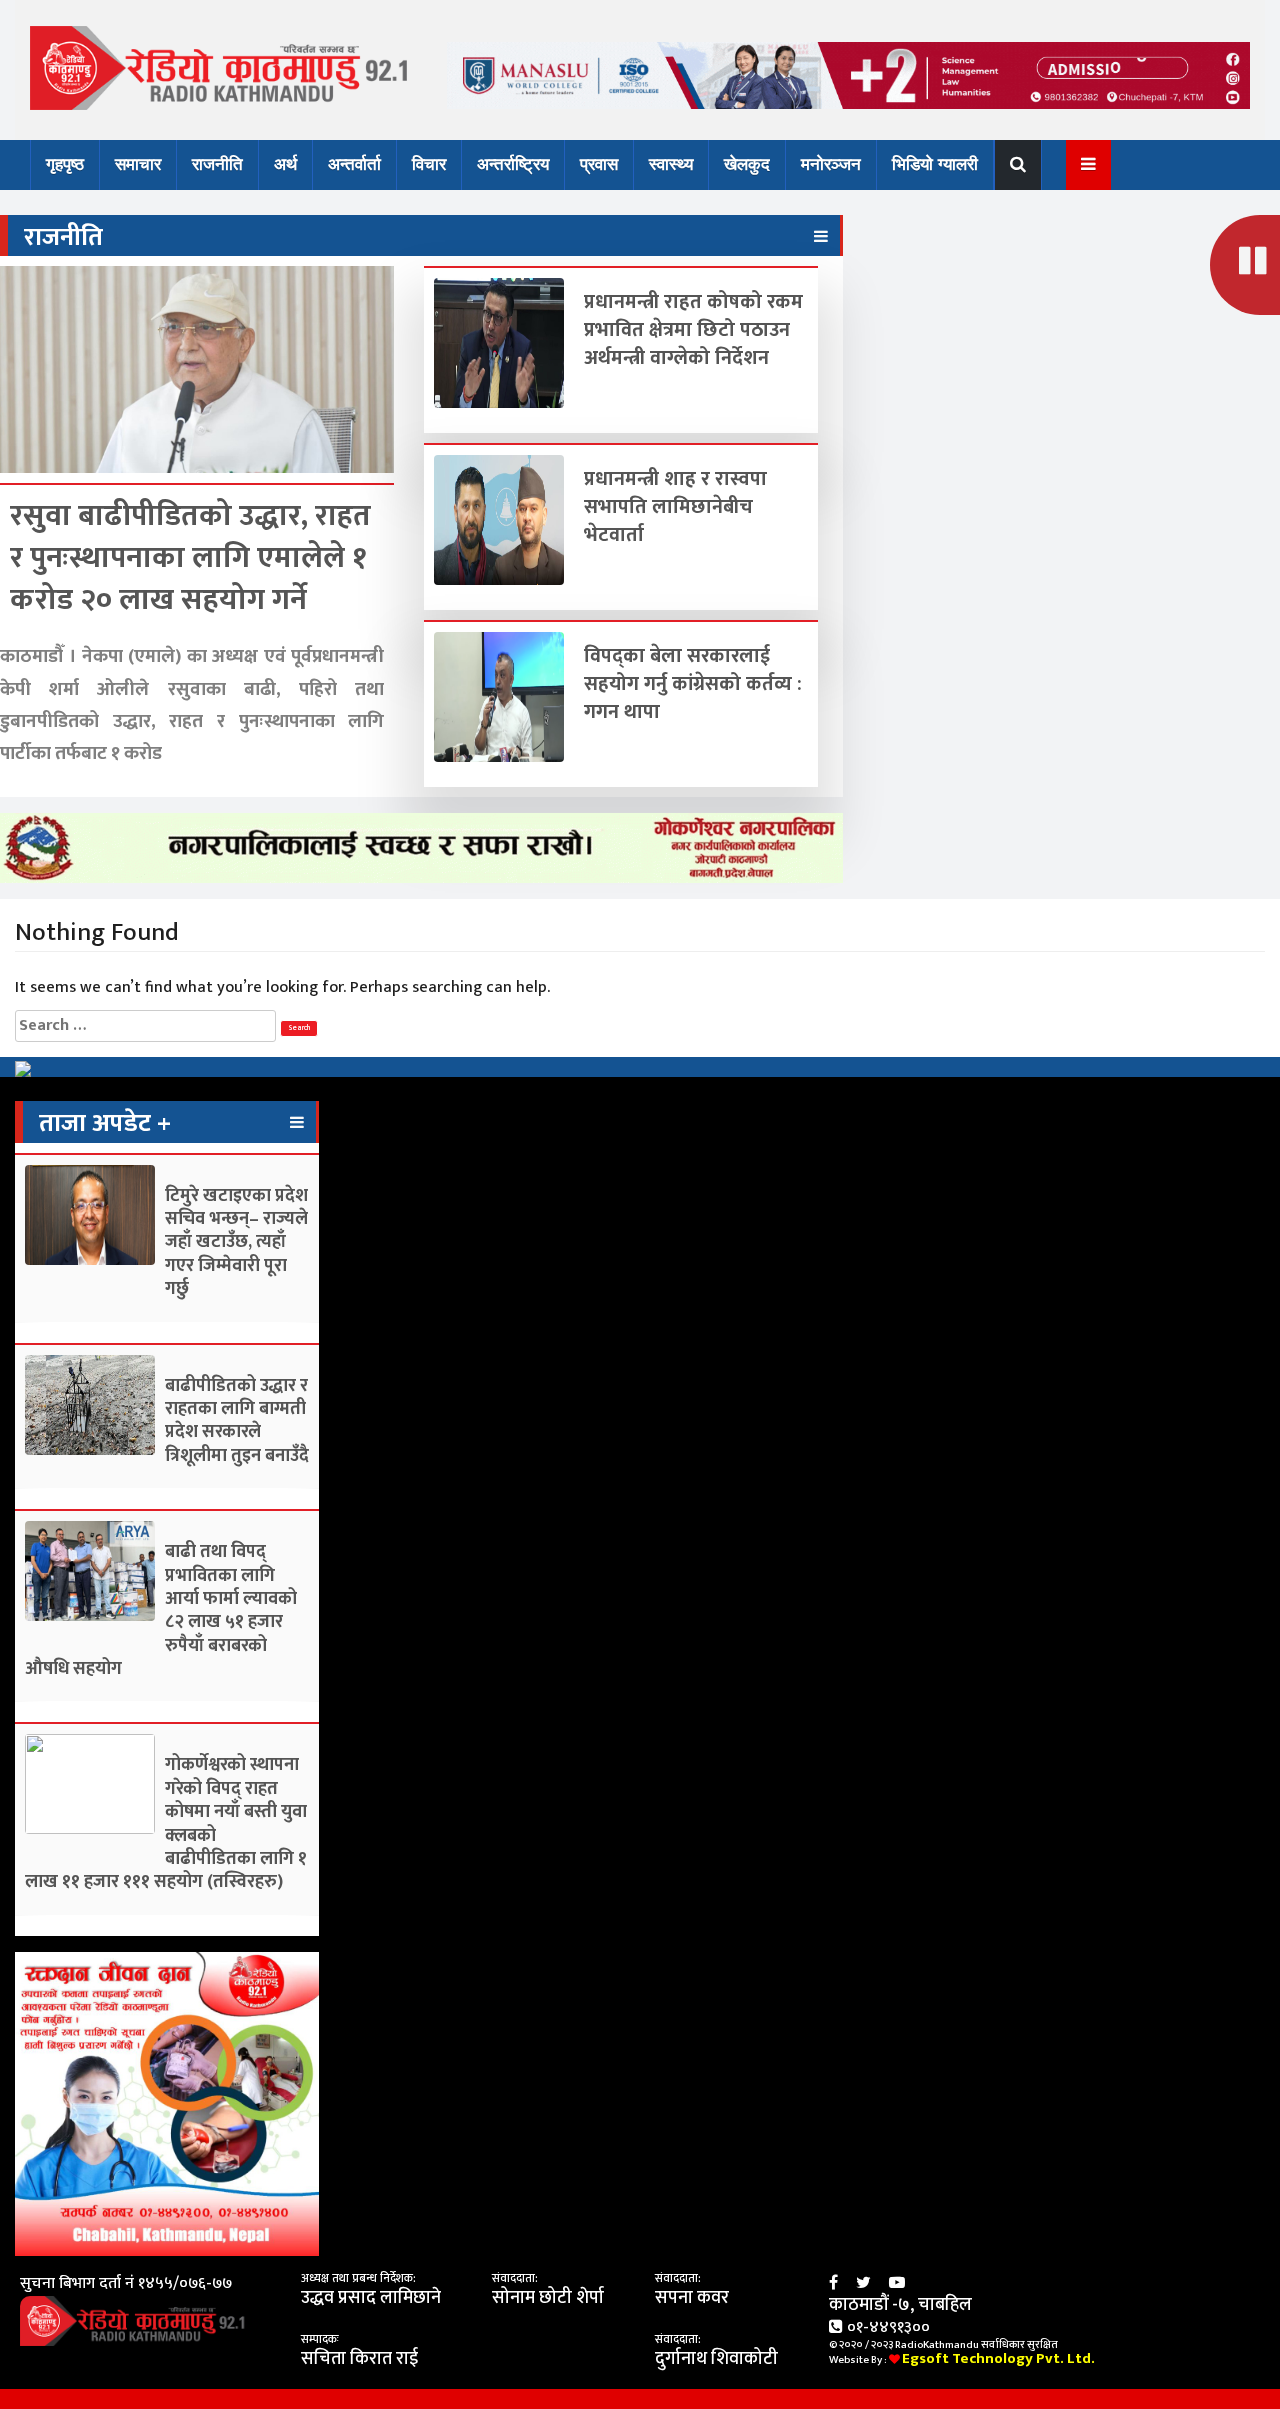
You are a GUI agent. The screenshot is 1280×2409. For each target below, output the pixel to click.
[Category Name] (821, 236)
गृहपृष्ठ (65, 164)
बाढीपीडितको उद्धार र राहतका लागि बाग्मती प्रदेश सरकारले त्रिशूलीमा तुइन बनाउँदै (237, 1421)
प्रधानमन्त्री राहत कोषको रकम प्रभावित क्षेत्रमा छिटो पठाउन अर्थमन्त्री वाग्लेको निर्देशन (693, 330)
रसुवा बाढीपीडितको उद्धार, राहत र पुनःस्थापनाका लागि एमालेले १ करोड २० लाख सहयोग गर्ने (190, 558)
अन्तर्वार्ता (354, 164)
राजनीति (217, 164)
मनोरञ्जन (831, 164)
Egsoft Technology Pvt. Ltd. (998, 2358)
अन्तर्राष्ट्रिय (513, 164)
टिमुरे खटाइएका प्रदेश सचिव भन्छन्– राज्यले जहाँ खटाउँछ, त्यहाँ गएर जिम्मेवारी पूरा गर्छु (236, 1243)
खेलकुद (747, 164)
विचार (429, 164)
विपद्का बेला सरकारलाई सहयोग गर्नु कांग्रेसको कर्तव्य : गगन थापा (693, 684)
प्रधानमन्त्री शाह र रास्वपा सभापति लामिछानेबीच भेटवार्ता (675, 507)
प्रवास (599, 164)
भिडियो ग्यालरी (935, 164)
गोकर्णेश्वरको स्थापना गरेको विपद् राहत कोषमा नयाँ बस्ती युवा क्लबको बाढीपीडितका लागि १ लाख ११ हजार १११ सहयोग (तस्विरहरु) (166, 1823)
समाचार (138, 164)
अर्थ (285, 164)
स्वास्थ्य (671, 164)
